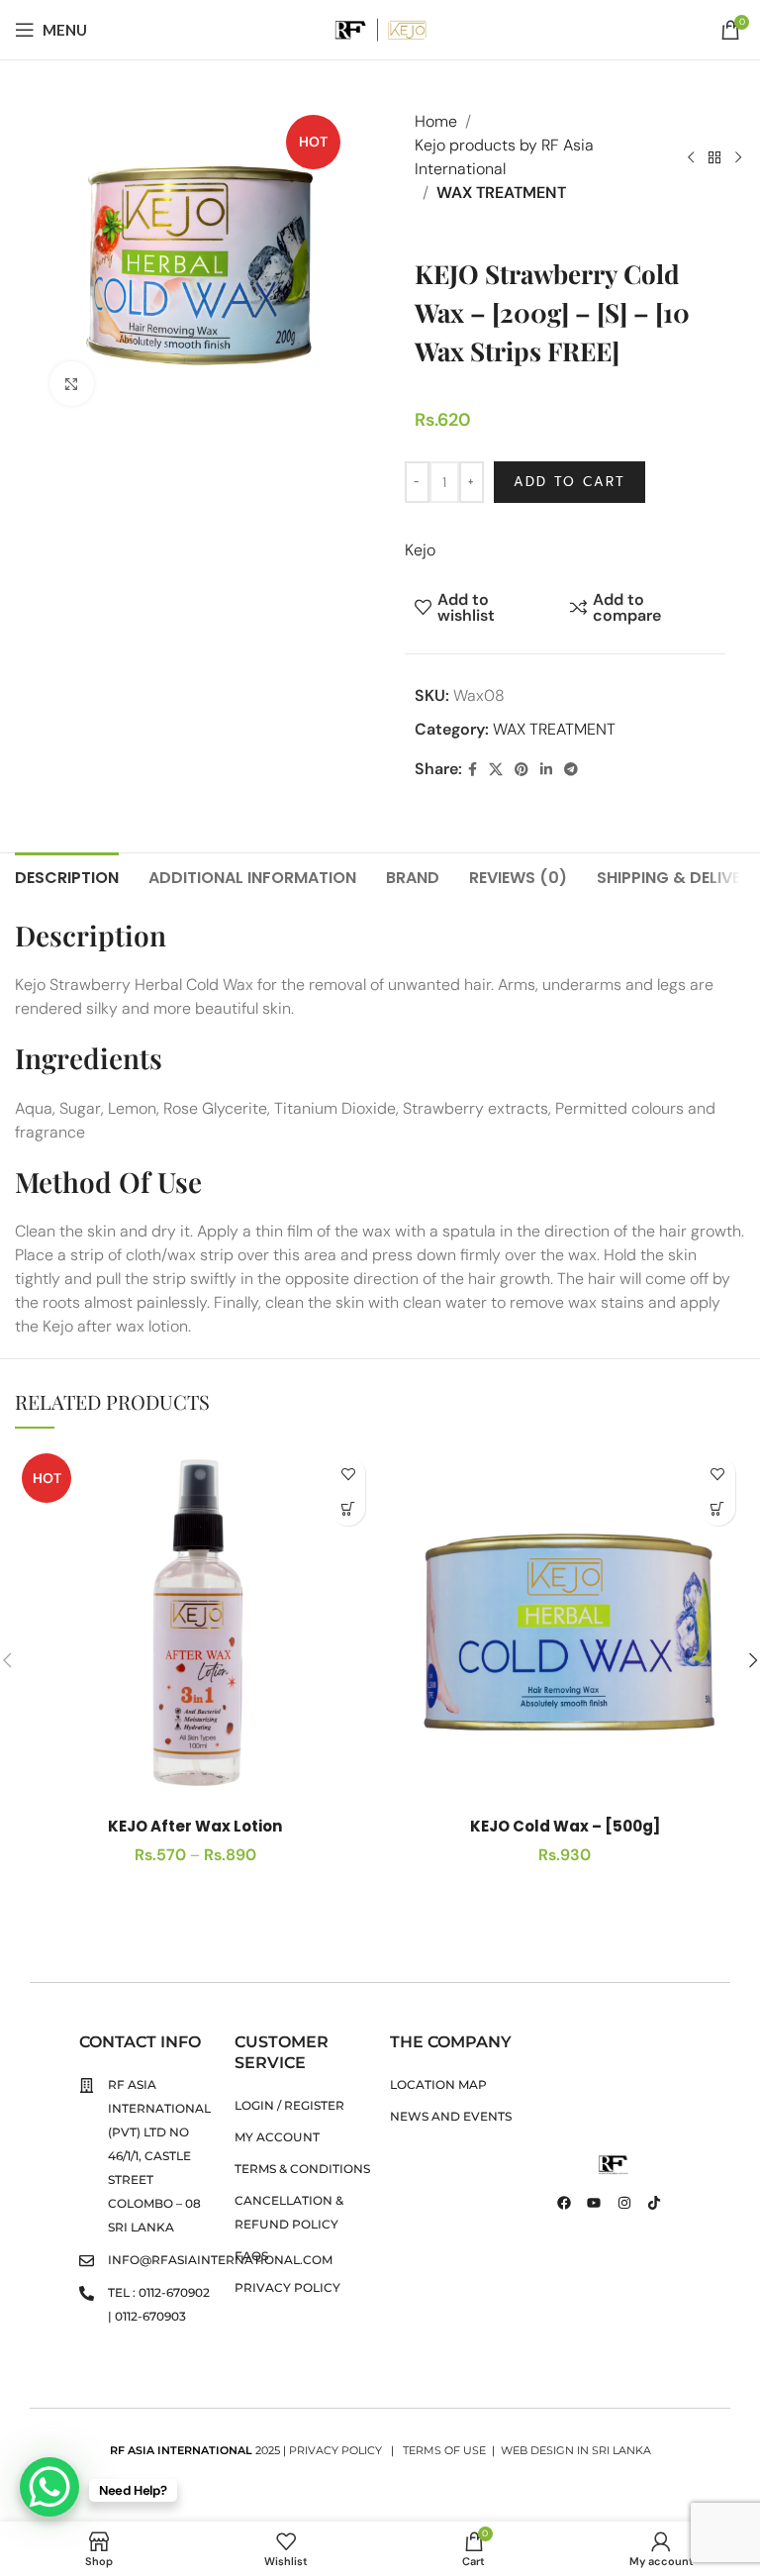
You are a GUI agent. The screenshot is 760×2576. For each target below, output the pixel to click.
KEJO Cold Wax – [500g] (565, 1826)
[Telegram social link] (571, 770)
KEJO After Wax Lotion (195, 1826)
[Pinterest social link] (522, 770)
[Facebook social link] (473, 770)
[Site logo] (380, 28)
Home (436, 121)
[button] (718, 1508)
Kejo (420, 550)
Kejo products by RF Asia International (504, 157)
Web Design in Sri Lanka (576, 2450)
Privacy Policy (337, 2450)
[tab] (67, 875)
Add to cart (570, 482)
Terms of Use (444, 2450)
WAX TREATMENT (501, 193)
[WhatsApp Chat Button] (49, 2487)
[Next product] (738, 157)
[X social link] (496, 770)
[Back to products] (714, 157)
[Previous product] (691, 157)
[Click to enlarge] (72, 384)
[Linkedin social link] (546, 770)
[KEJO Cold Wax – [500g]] (565, 1627)
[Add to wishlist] (348, 1474)
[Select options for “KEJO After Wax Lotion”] (348, 1508)
